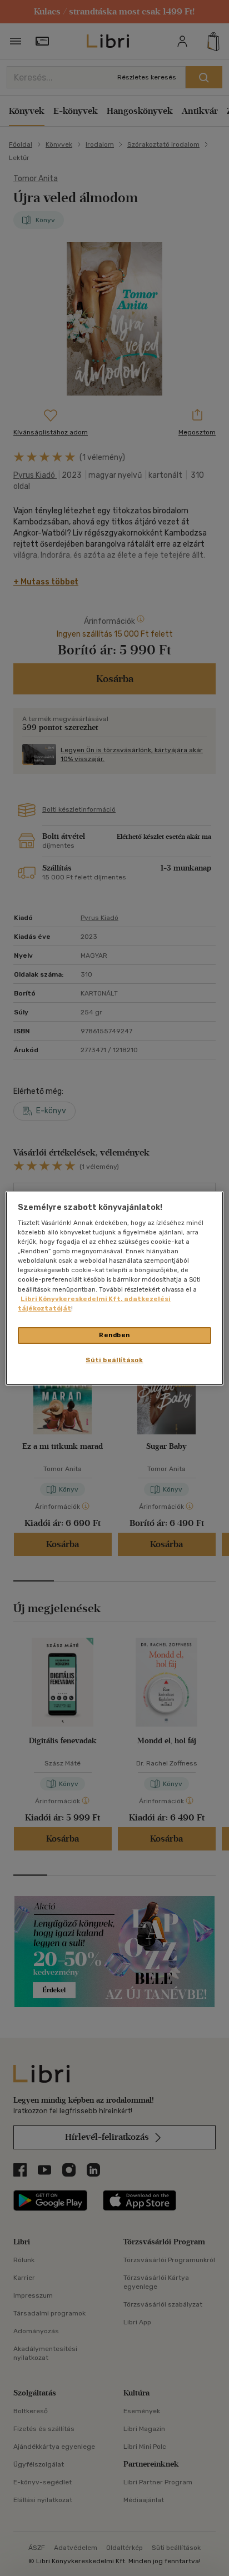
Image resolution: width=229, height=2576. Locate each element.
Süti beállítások (114, 1360)
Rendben (114, 1335)
